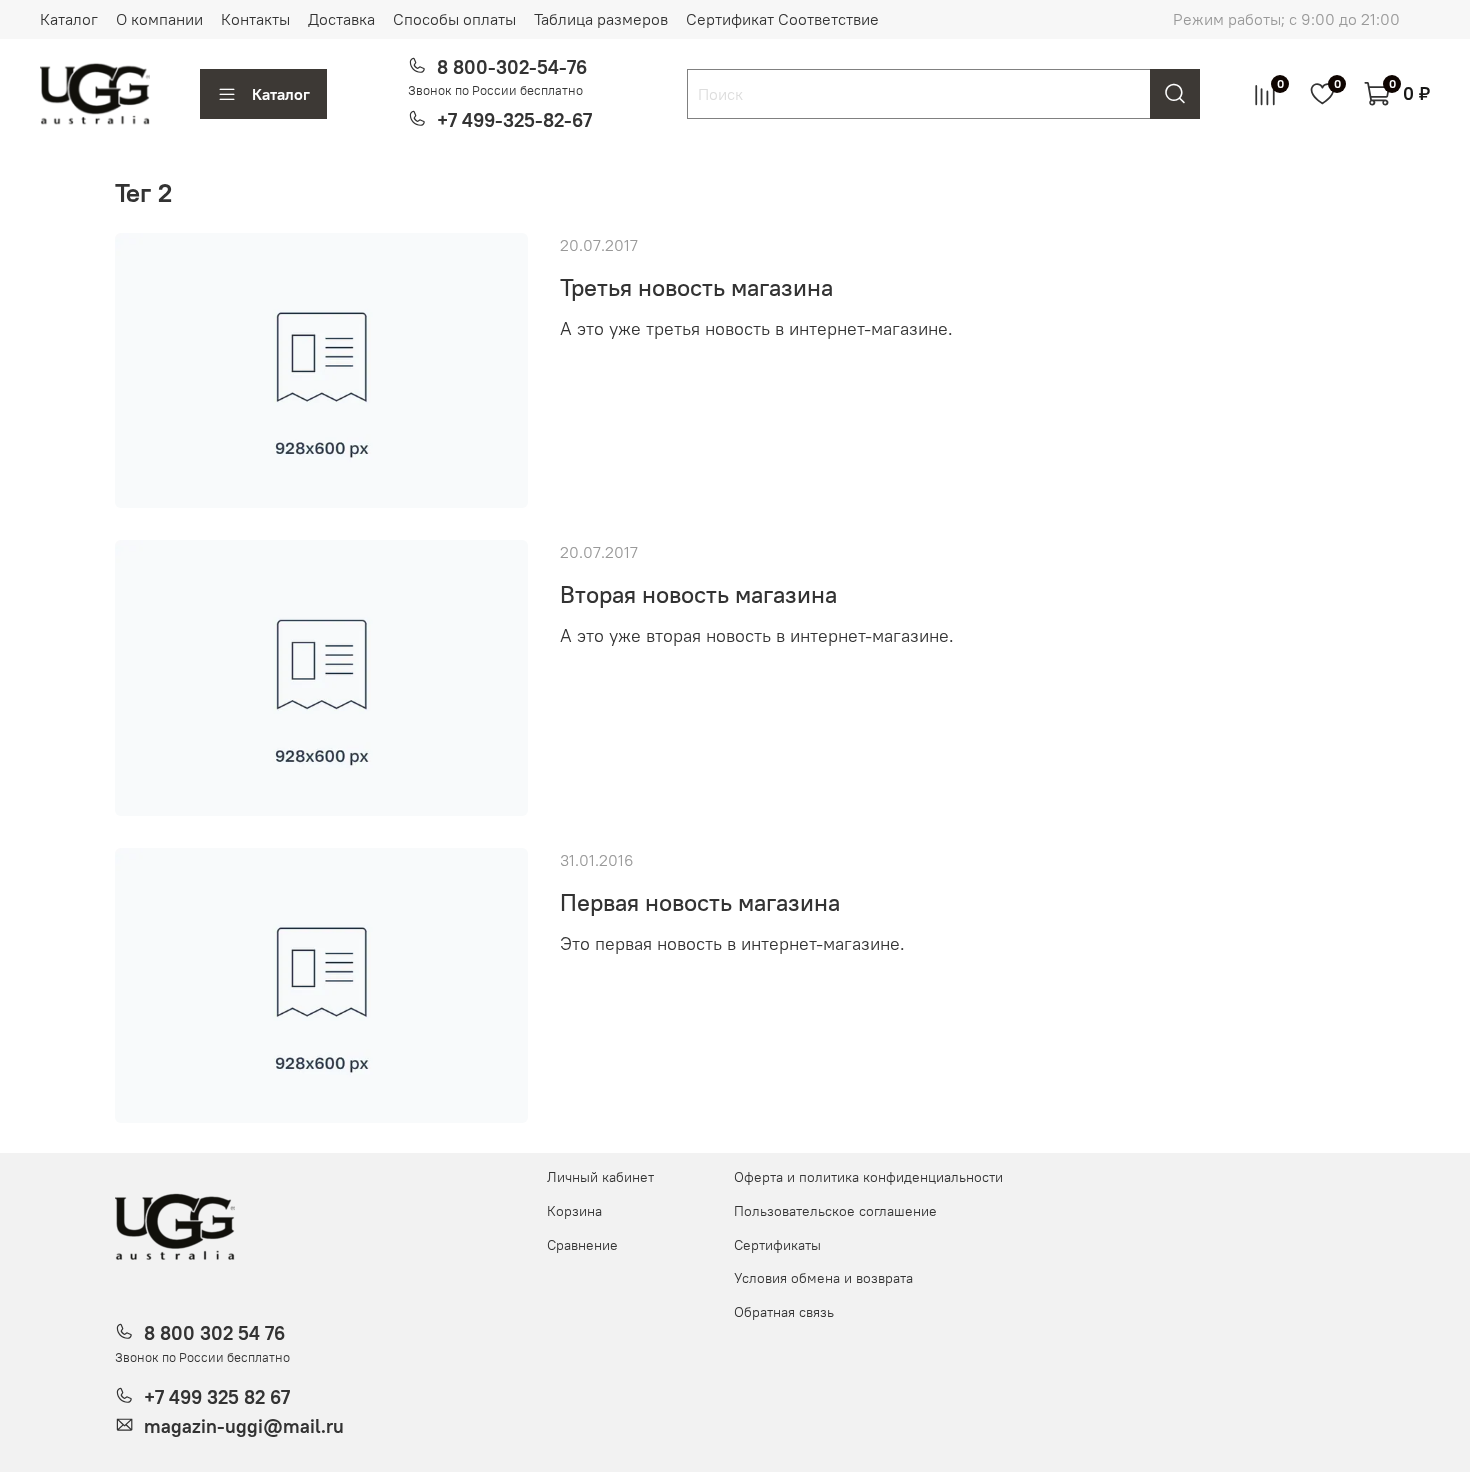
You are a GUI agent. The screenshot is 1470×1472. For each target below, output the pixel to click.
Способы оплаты (454, 19)
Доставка (341, 19)
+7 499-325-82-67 (514, 120)
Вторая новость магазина (698, 594)
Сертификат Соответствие (782, 19)
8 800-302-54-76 (512, 67)
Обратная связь (784, 1312)
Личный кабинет (600, 1177)
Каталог (69, 19)
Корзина (574, 1211)
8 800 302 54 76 (214, 1333)
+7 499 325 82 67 (217, 1397)
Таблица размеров (601, 19)
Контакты (255, 19)
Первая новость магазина (700, 902)
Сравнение (582, 1245)
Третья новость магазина (696, 287)
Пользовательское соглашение (835, 1211)
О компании (159, 19)
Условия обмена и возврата (823, 1278)
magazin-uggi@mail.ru (244, 1426)
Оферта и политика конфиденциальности (868, 1177)
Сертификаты (777, 1245)
